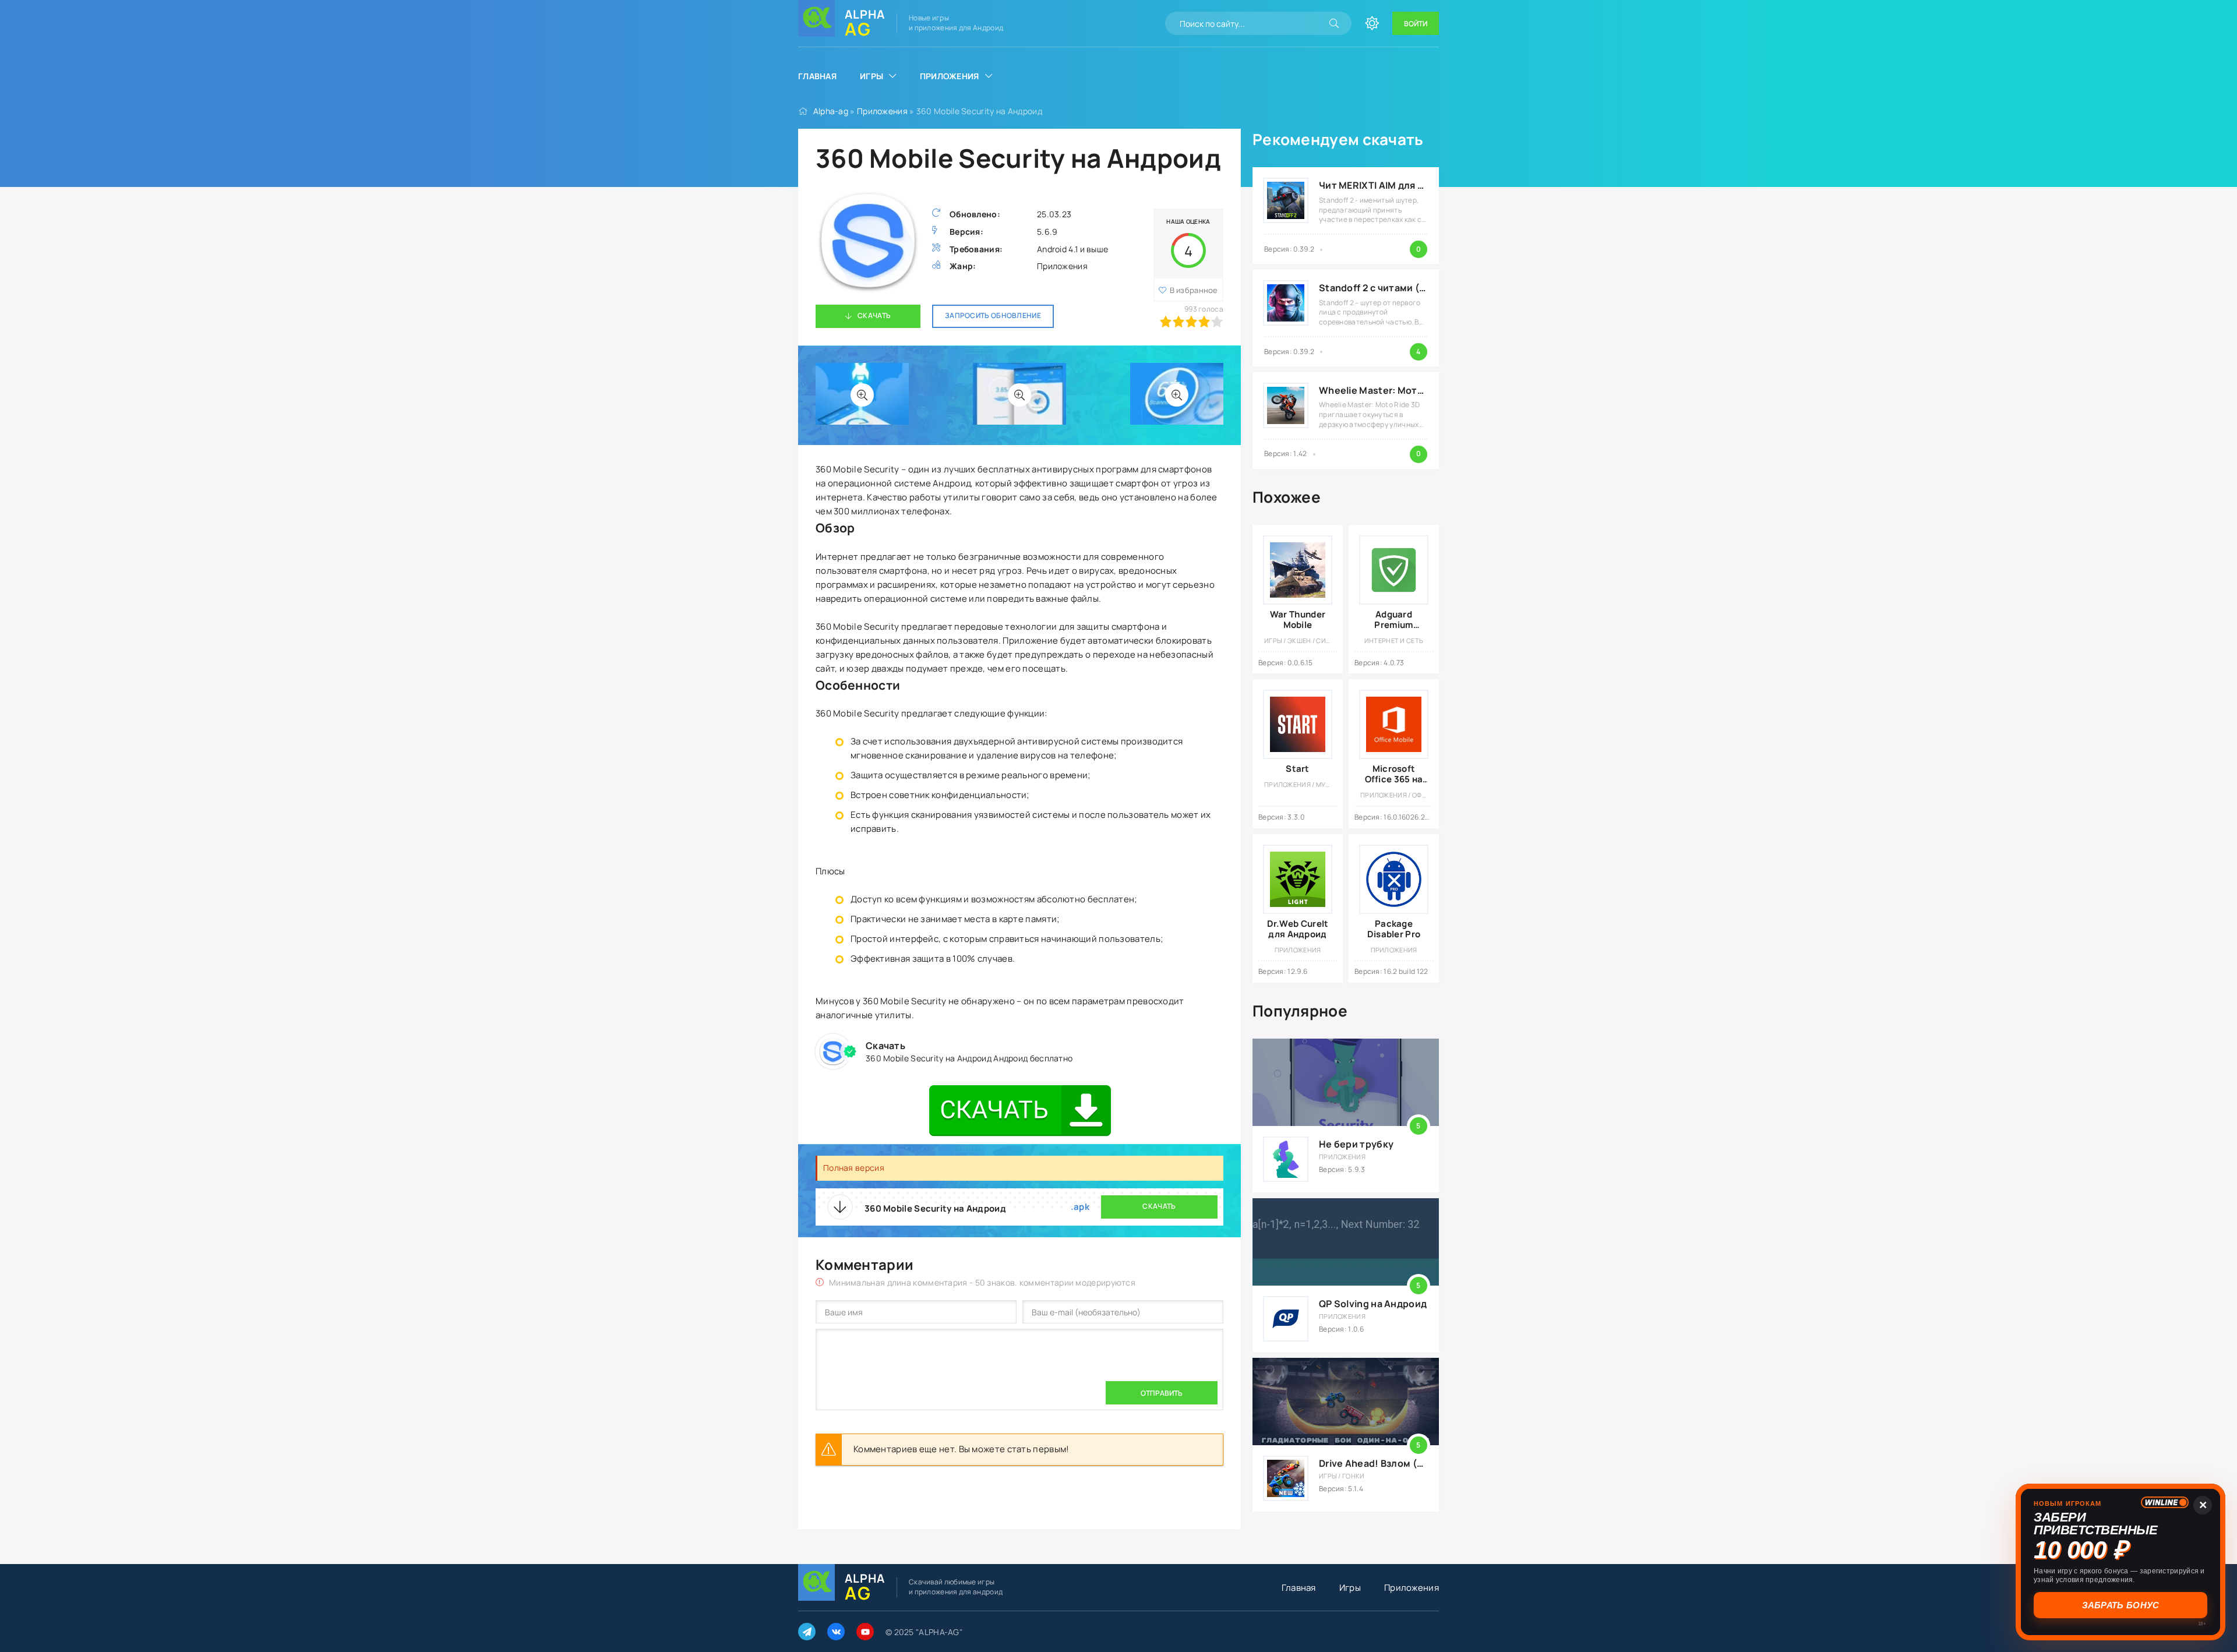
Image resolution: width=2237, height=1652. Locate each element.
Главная (817, 76)
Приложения (950, 76)
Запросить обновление (993, 315)
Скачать (874, 315)
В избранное (1194, 290)
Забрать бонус (2121, 1605)
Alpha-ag (831, 111)
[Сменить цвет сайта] (1372, 23)
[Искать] (1334, 23)
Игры (871, 76)
